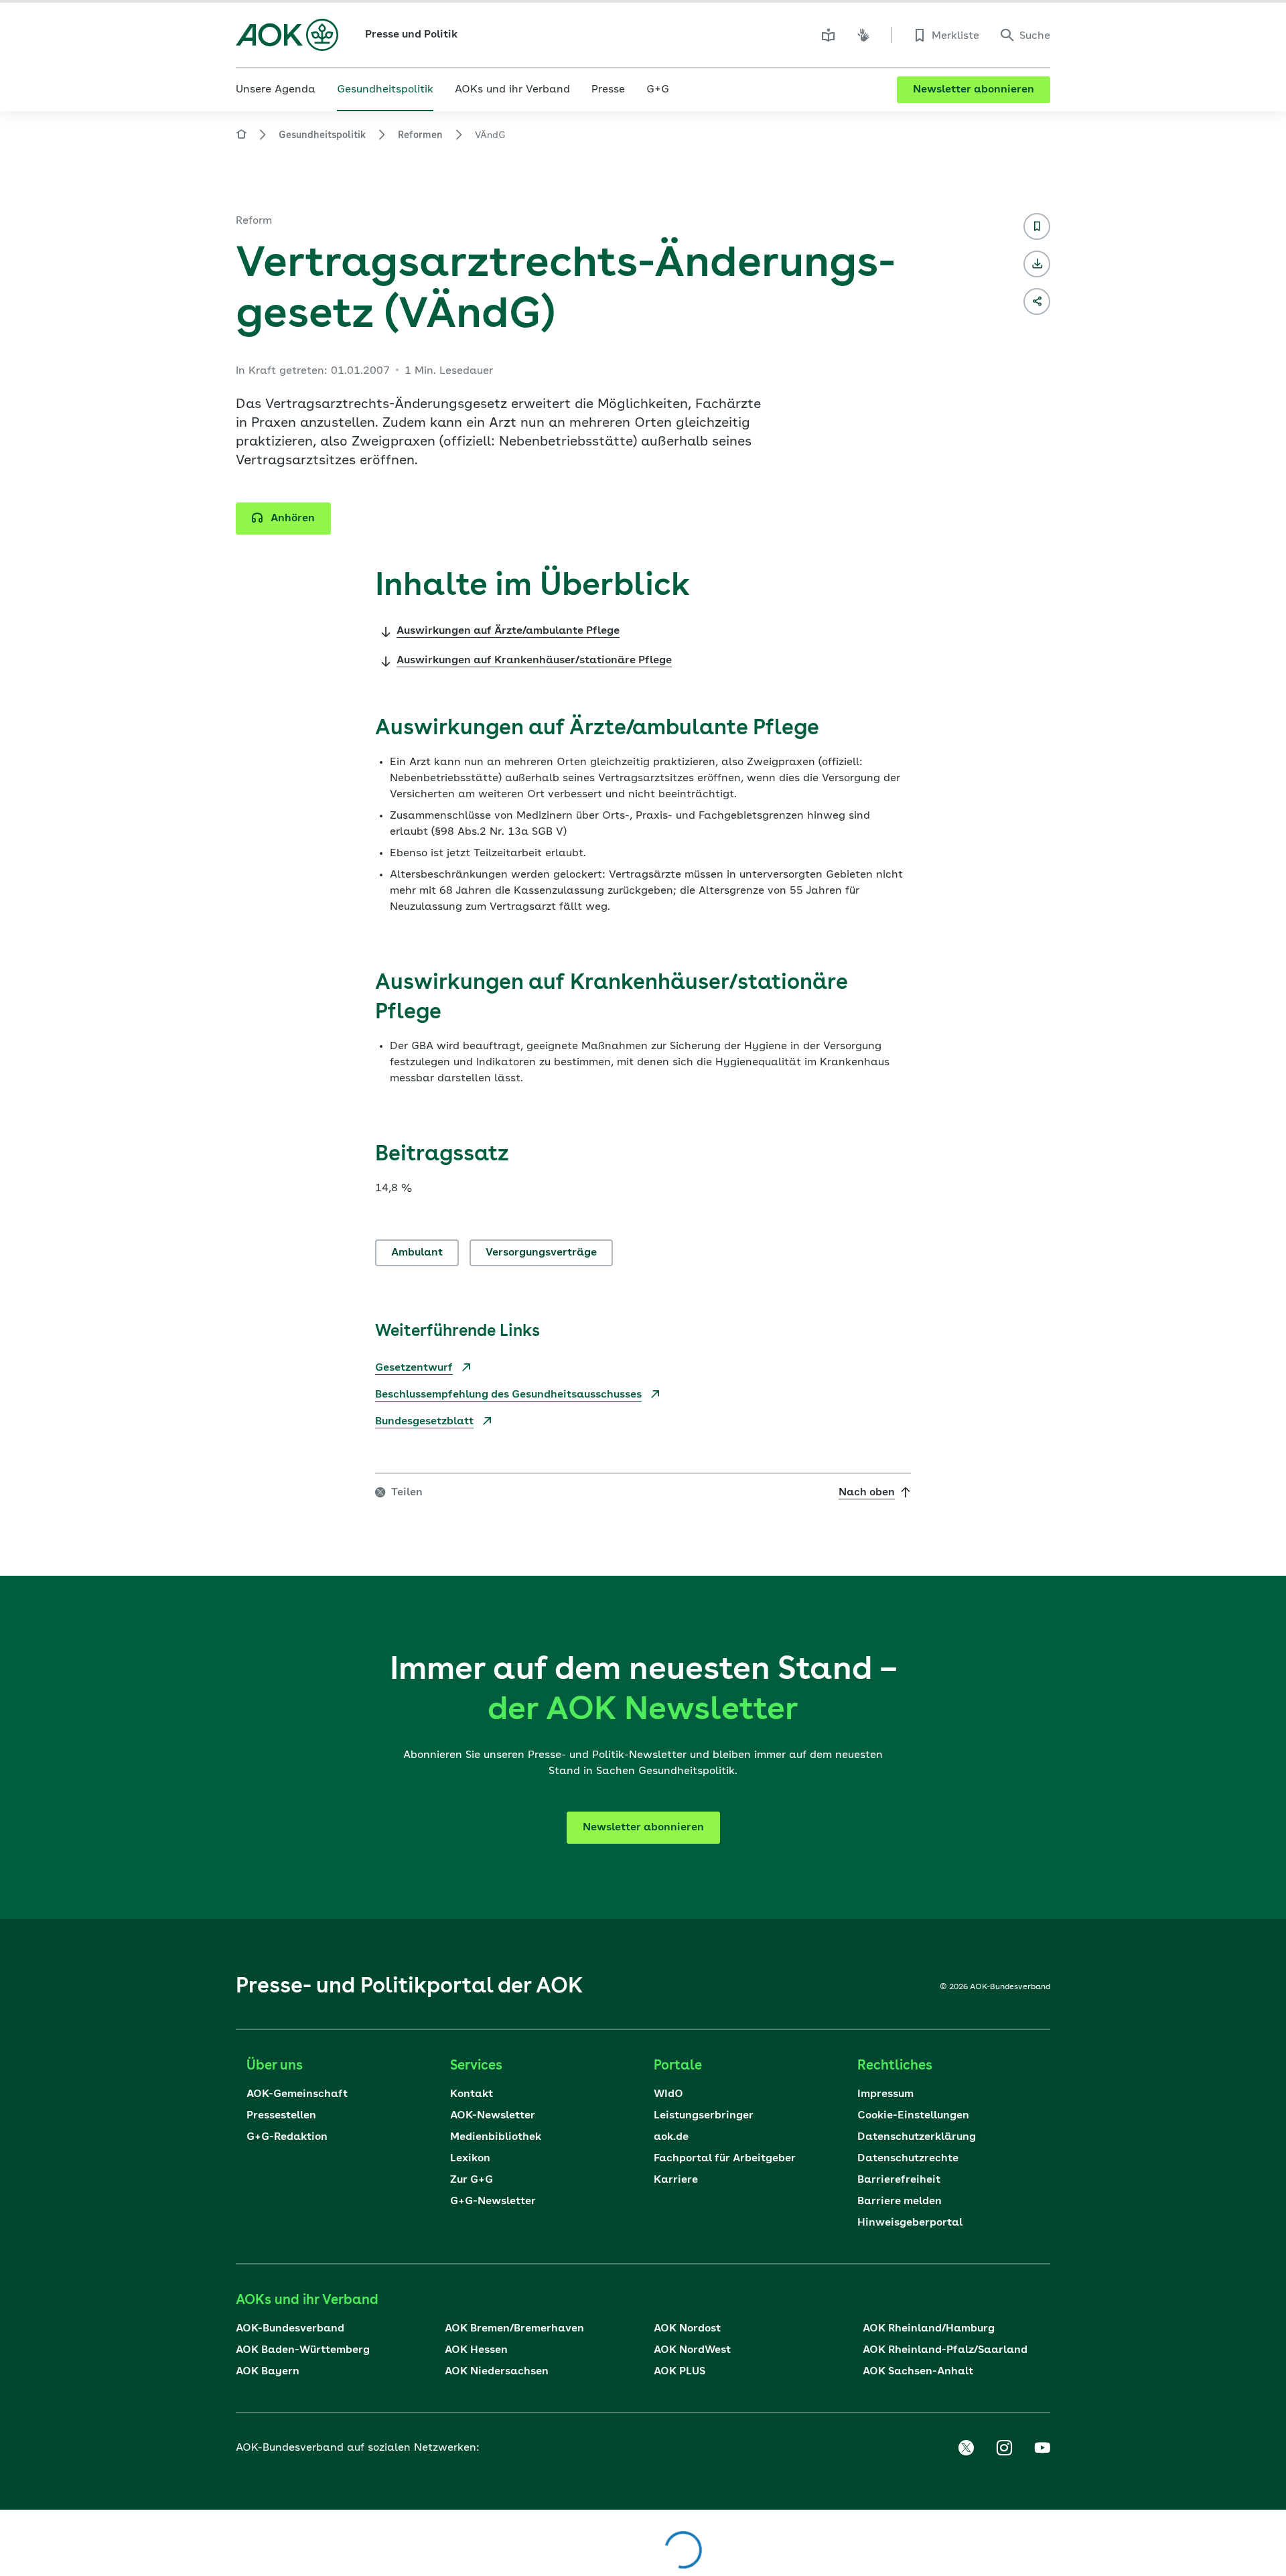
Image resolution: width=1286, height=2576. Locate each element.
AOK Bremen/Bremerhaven (514, 2329)
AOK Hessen (476, 2350)
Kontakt (472, 2094)
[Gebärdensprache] (863, 35)
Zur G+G (472, 2180)
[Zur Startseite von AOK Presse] (241, 136)
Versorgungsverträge (541, 1253)
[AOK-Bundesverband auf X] (966, 2448)
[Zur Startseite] (287, 35)
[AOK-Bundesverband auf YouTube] (1042, 2448)
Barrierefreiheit (899, 2180)
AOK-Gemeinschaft (297, 2094)
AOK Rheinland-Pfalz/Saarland (945, 2350)
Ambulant (417, 1253)
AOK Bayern (268, 2372)
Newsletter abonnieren (974, 90)
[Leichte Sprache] (829, 35)
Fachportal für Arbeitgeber (725, 2159)
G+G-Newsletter (493, 2201)
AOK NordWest (692, 2350)
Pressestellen (281, 2116)
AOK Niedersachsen (497, 2372)
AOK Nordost (687, 2329)
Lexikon (470, 2159)
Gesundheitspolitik (322, 135)
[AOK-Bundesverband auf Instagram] (1004, 2448)
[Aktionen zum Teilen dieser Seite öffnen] (1037, 301)
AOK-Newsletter (493, 2116)
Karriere (676, 2180)
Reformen (420, 135)
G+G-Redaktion (287, 2137)
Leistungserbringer (704, 2116)
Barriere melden (900, 2201)
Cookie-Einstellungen (913, 2116)
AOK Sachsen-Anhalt (918, 2372)
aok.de (671, 2137)
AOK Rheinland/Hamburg (929, 2329)
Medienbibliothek (496, 2137)
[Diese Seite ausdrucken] (1037, 264)
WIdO (668, 2094)
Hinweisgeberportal (910, 2223)
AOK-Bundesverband (290, 2329)
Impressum (885, 2094)
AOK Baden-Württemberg (303, 2350)
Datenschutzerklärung (917, 2137)
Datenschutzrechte (908, 2159)
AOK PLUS (680, 2372)
